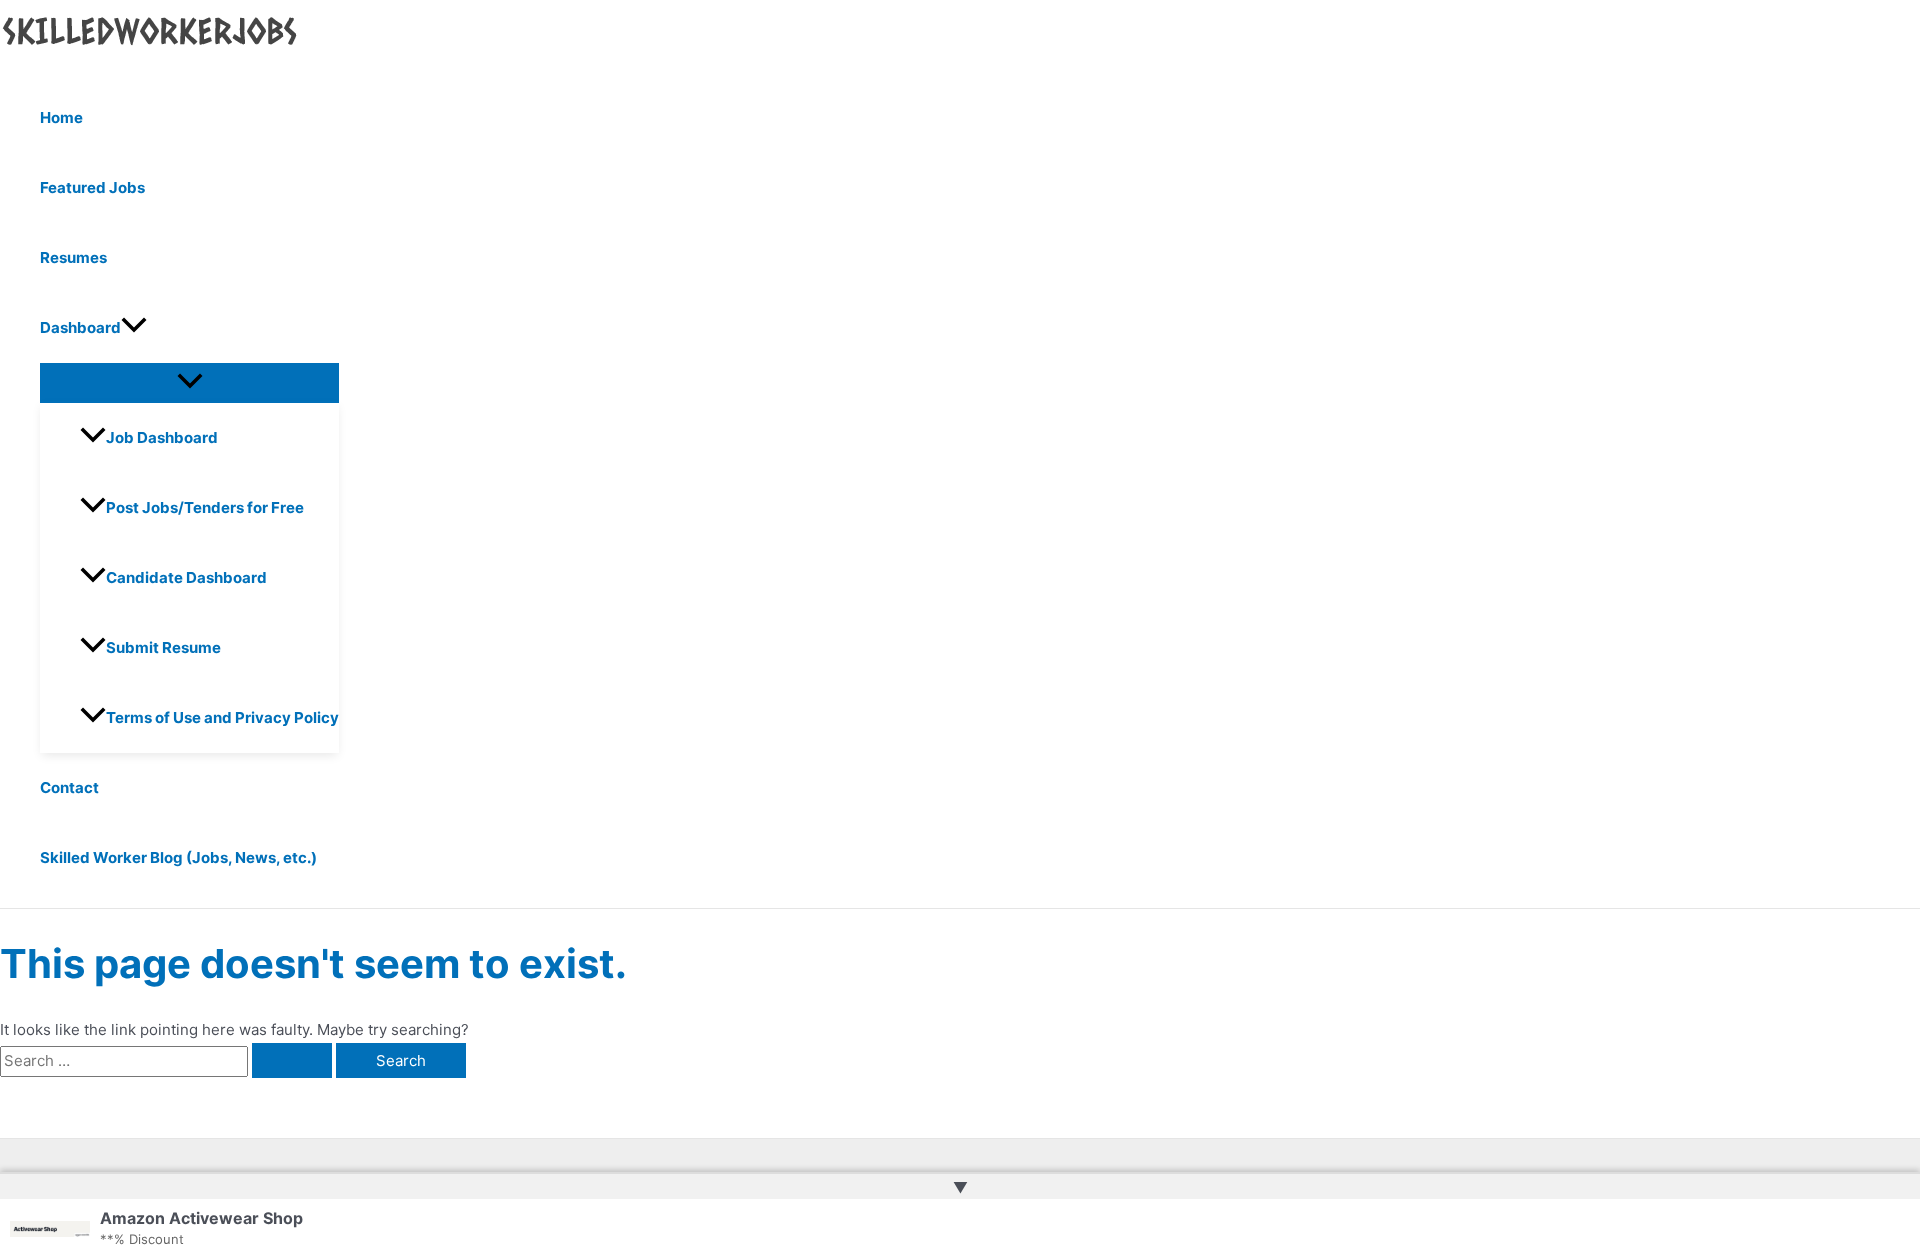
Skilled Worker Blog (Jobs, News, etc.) (178, 857)
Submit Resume (163, 647)
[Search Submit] (292, 1060)
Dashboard (80, 327)
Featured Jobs (92, 187)
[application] (134, 328)
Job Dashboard (162, 437)
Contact (69, 787)
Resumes (73, 257)
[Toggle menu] (189, 382)
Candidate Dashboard (186, 577)
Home (61, 117)
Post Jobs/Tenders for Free (205, 507)
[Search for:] (168, 1060)
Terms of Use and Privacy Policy (222, 717)
